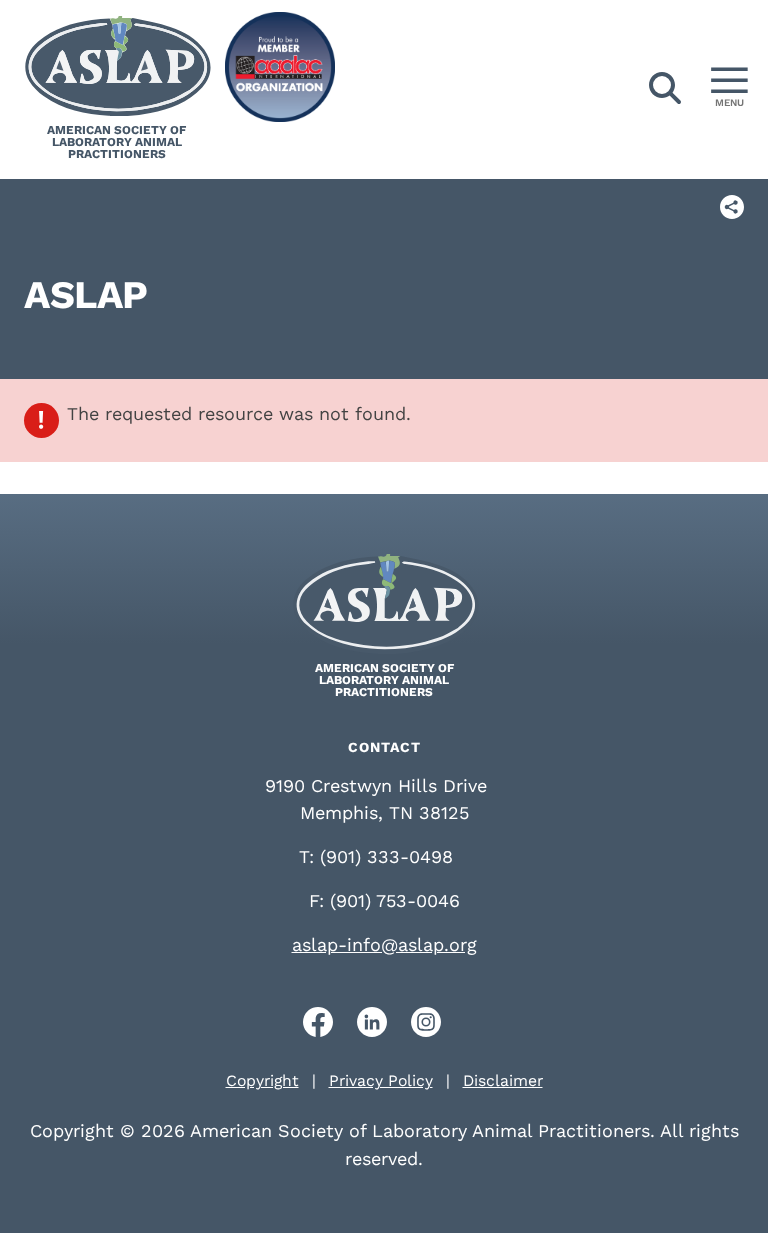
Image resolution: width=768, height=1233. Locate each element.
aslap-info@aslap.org (384, 944)
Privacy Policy (381, 1080)
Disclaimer (503, 1080)
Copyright (262, 1080)
